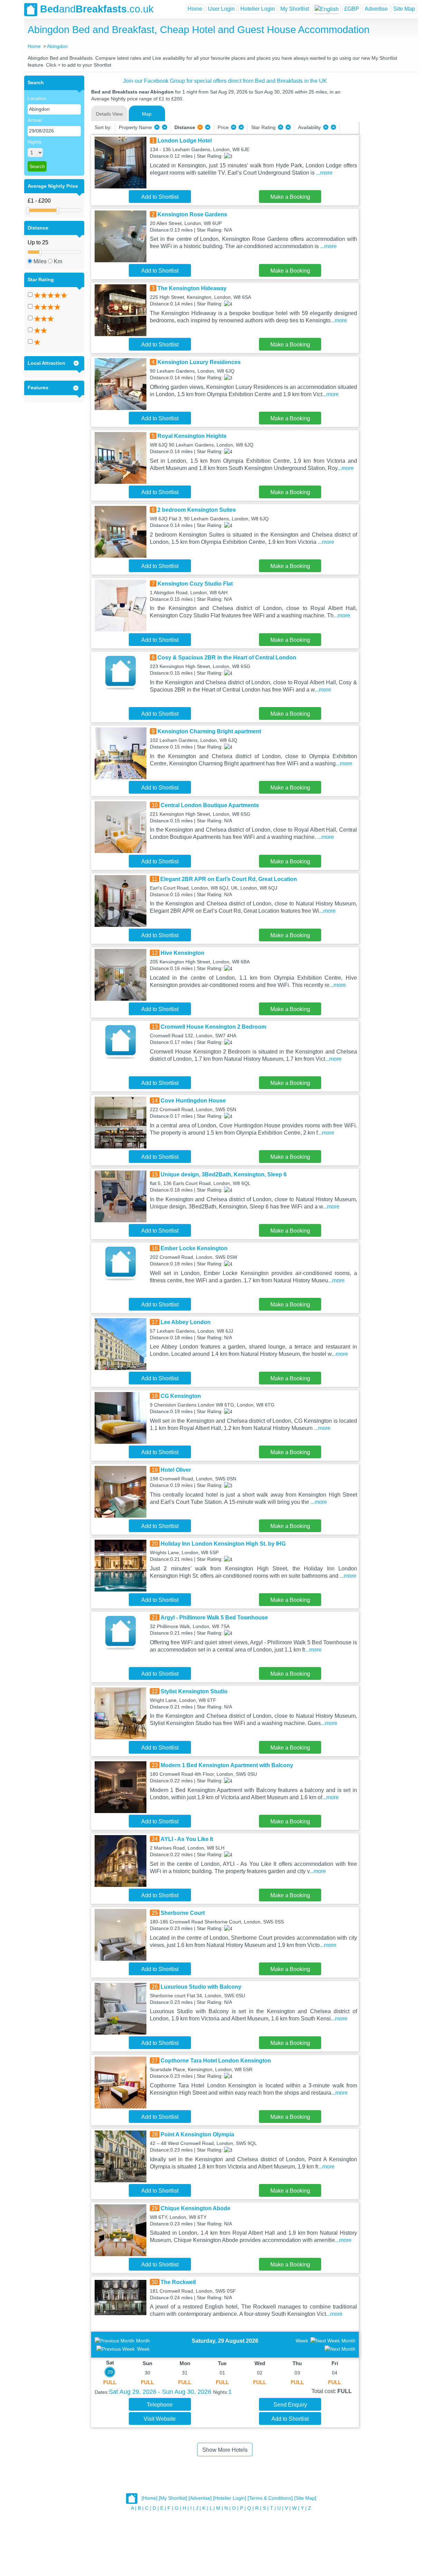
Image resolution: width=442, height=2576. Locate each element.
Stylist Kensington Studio (194, 1691)
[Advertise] (200, 2498)
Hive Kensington (182, 953)
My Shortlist (295, 9)
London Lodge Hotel (185, 141)
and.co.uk (97, 9)
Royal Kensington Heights (192, 436)
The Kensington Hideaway (192, 288)
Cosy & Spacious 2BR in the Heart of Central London (227, 658)
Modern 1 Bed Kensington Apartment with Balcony (227, 1765)
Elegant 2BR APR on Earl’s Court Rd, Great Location (229, 879)
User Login (221, 9)
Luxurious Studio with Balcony (201, 1987)
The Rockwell (178, 2282)
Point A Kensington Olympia (197, 2134)
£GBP (352, 9)
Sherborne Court (183, 1913)
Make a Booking (290, 197)
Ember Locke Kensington (194, 1248)
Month (143, 2341)
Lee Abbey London (186, 1322)
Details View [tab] (109, 114)
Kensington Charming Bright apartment (209, 731)
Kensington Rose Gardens (192, 214)
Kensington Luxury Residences (199, 362)
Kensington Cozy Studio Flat (195, 584)
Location (37, 98)
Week (143, 2349)
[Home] (150, 2498)
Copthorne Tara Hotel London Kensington (216, 2061)
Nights (35, 142)
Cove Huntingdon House (193, 1101)
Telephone (160, 2405)
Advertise (376, 9)
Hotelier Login (258, 9)
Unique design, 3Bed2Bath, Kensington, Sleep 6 (224, 1174)
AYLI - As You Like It (187, 1839)
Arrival (35, 120)
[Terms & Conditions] (270, 2498)
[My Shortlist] (173, 2498)
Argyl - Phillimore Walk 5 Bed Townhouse (214, 1618)
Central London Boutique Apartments (210, 805)
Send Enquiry (290, 2405)
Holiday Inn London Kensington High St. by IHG (223, 1544)
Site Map (404, 9)
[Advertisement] (387, 179)
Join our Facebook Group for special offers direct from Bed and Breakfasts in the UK (225, 81)
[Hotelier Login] (230, 2498)
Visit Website (160, 2419)
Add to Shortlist (160, 197)
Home (195, 9)
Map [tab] (147, 114)
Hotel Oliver (176, 1470)
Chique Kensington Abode (195, 2208)
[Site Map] (305, 2498)
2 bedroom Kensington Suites (197, 510)
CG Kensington (181, 1396)
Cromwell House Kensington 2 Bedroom (213, 1027)
